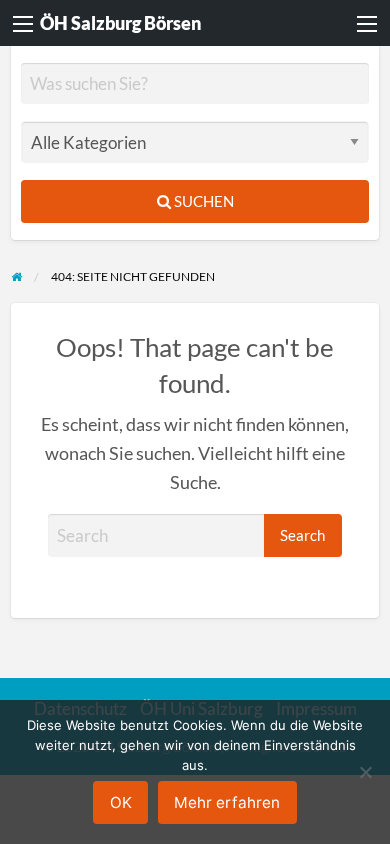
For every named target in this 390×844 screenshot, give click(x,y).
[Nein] (365, 772)
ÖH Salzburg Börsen (120, 23)
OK (121, 802)
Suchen (202, 201)
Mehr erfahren (227, 802)
